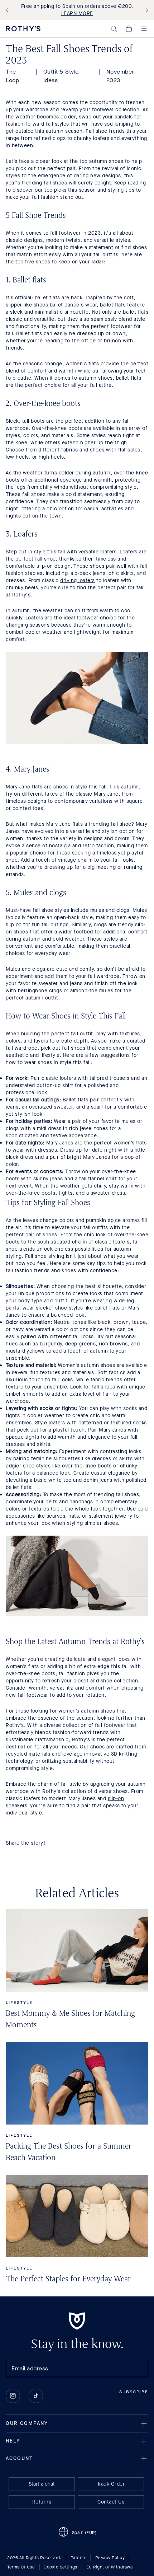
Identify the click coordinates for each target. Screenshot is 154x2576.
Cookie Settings (61, 2567)
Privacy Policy (110, 2558)
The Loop (12, 76)
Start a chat (42, 2484)
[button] (114, 29)
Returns (42, 2502)
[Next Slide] (145, 10)
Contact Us (111, 2502)
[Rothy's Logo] (23, 29)
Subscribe (134, 2392)
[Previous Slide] (9, 10)
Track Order (111, 2484)
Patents (79, 2558)
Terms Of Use (21, 2567)
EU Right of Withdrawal (110, 2567)
